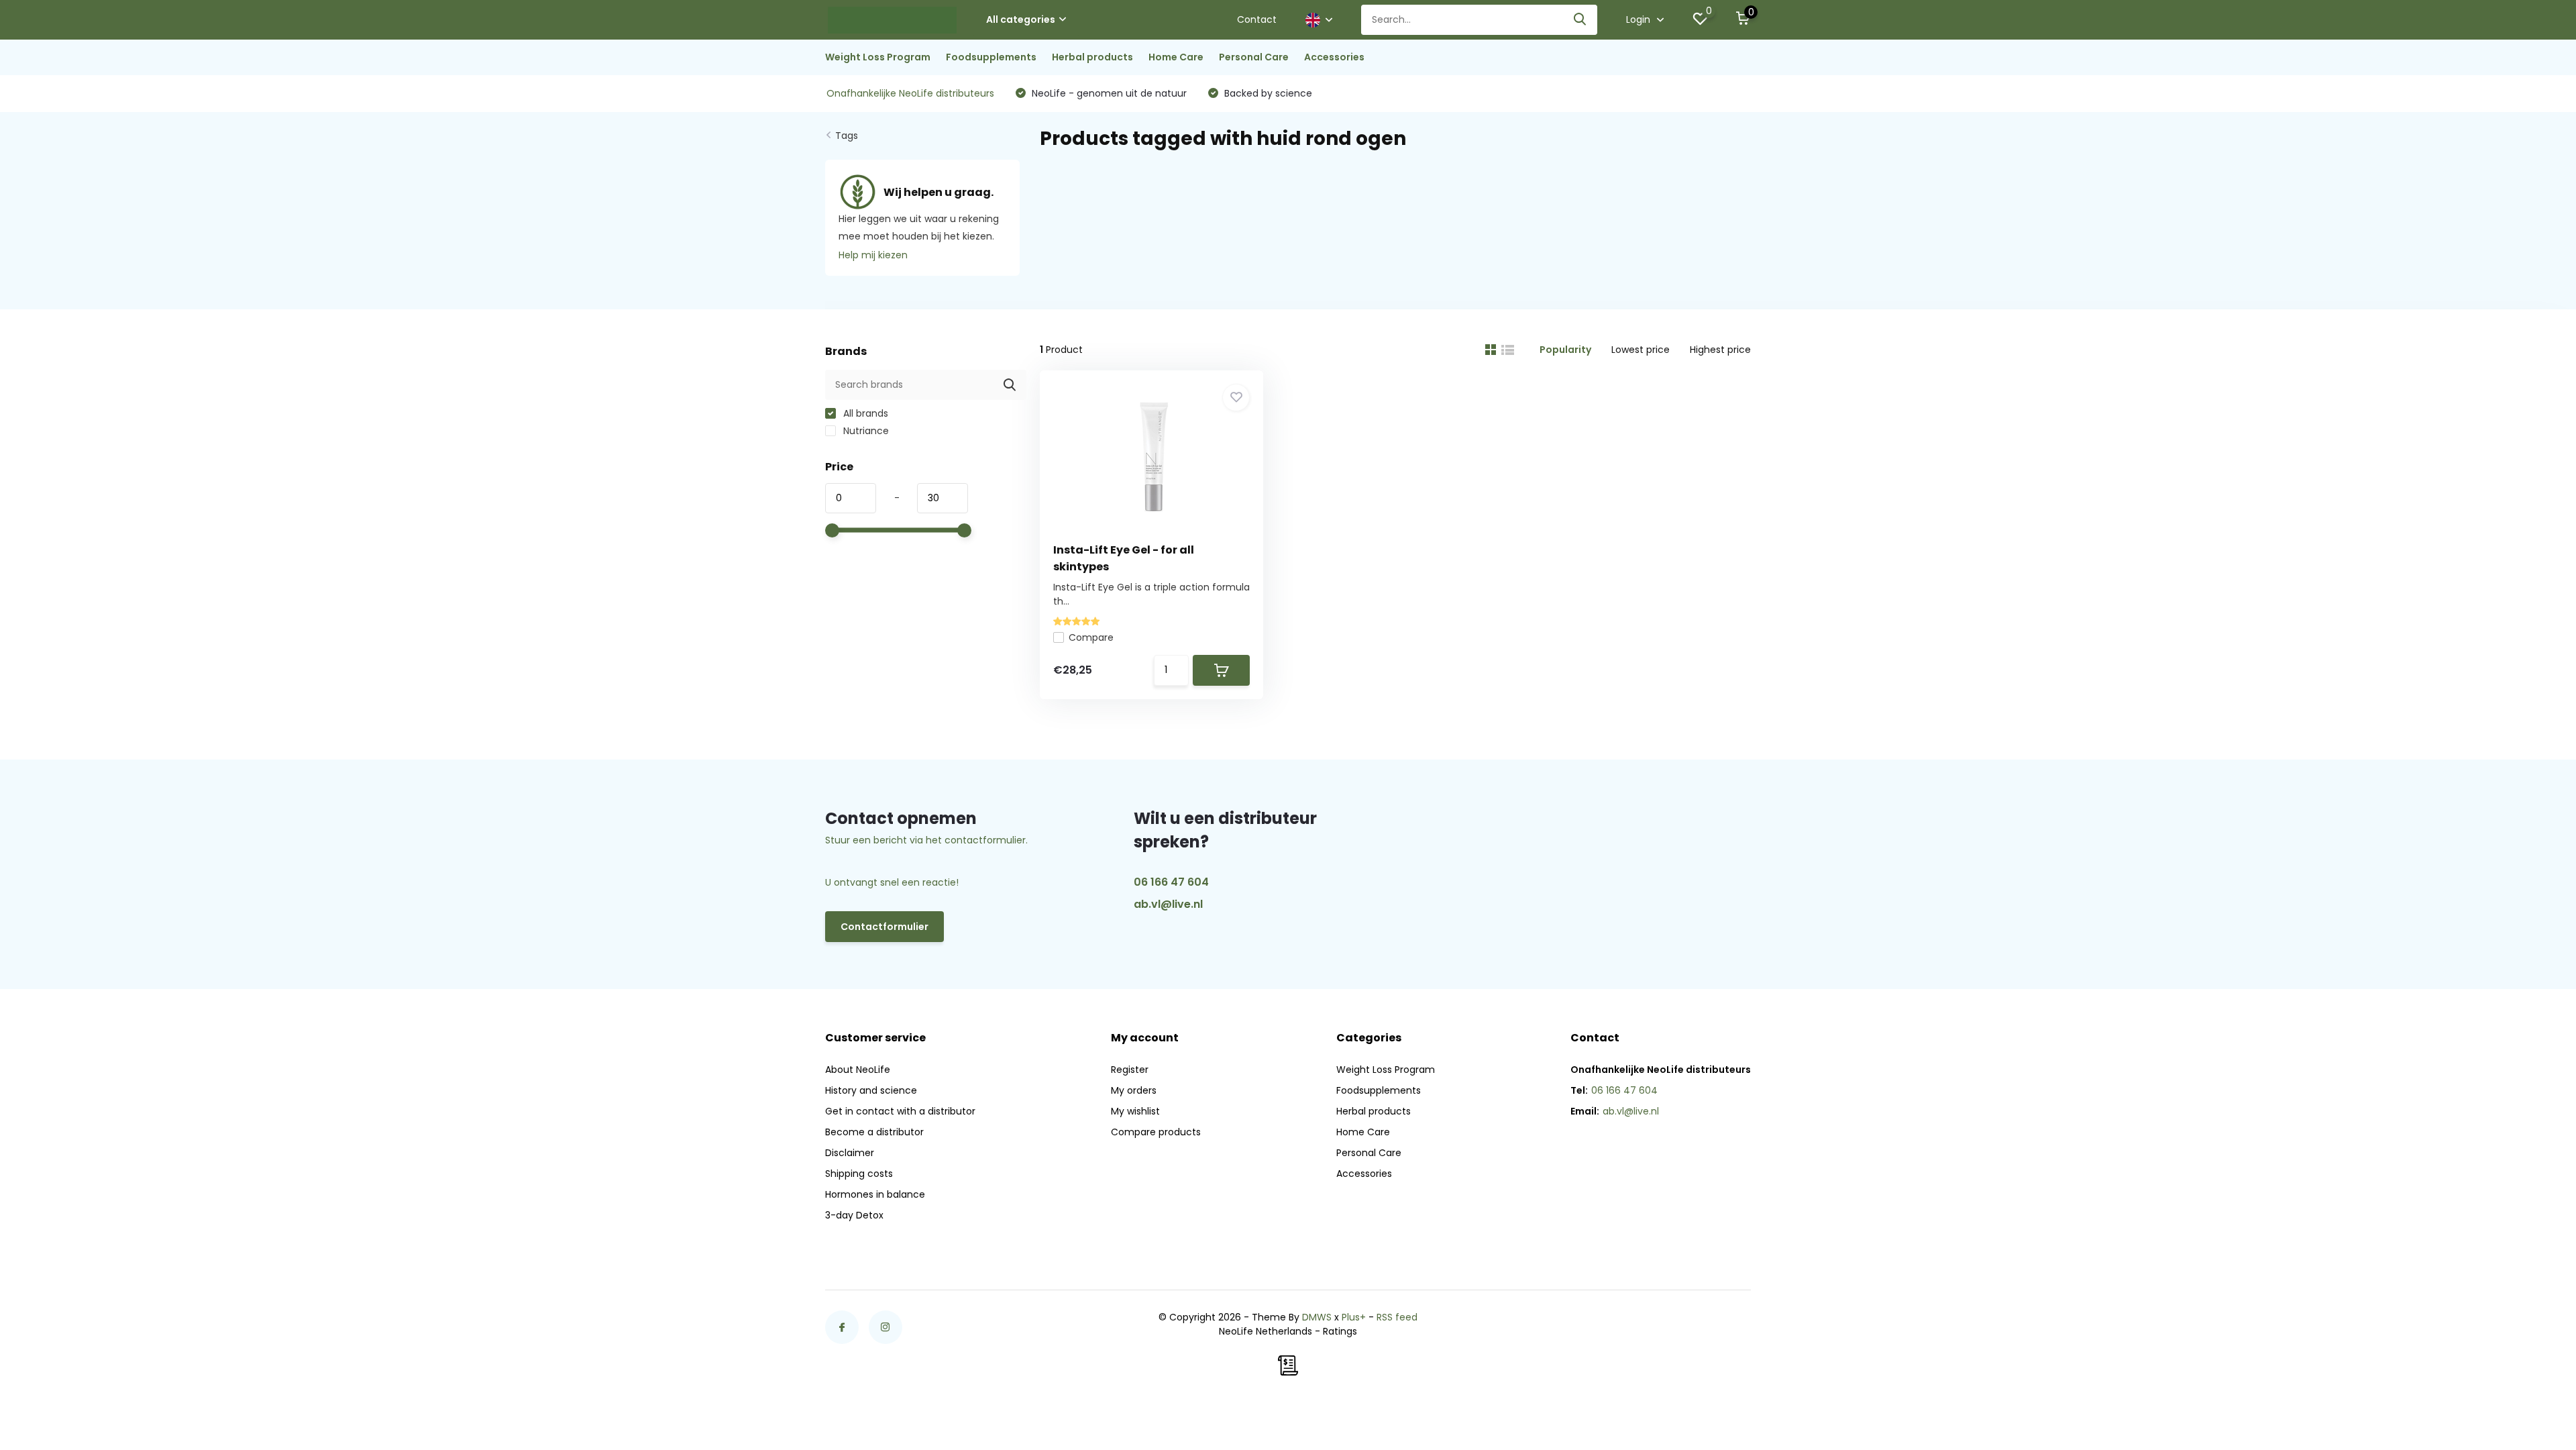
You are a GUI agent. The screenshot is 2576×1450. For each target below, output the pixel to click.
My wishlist (1135, 1111)
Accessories (1334, 57)
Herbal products (1092, 57)
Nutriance (865, 431)
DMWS (1317, 1317)
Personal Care (1254, 57)
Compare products (1156, 1132)
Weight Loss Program (878, 57)
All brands (864, 413)
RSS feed (1397, 1317)
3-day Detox (854, 1215)
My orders (1134, 1090)
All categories (1021, 19)
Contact (1257, 19)
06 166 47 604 (1171, 882)
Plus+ (1354, 1317)
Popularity (1565, 350)
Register (1130, 1070)
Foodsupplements (991, 57)
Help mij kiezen (873, 255)
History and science (871, 1090)
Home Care (1176, 57)
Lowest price (1641, 350)
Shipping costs (859, 1174)
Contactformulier (884, 927)
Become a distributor (874, 1132)
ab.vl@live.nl (1168, 904)
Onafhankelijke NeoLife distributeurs (910, 93)
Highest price (1720, 350)
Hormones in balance (875, 1194)
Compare (1091, 637)
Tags (847, 136)
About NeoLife (858, 1070)
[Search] (1580, 20)
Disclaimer (850, 1153)
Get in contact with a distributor (900, 1111)
